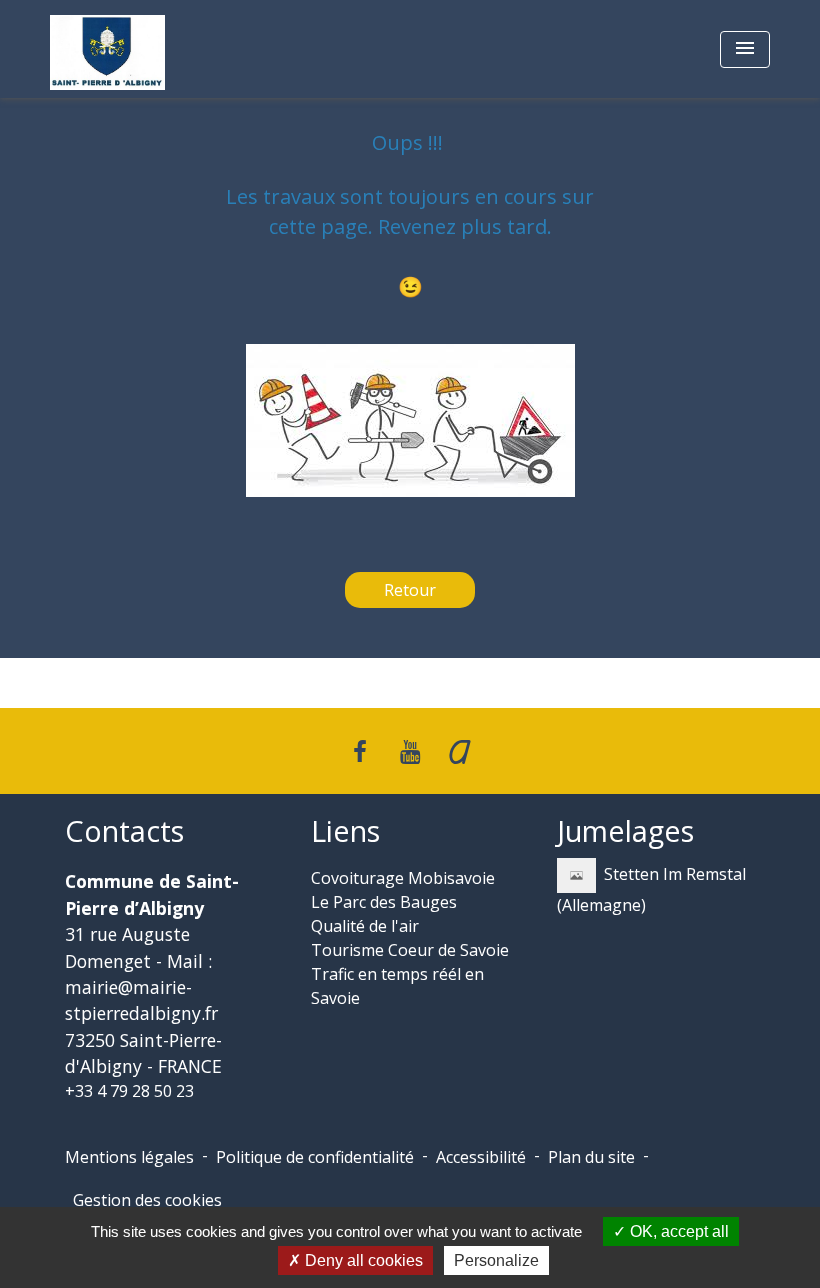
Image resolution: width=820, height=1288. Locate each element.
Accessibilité (481, 1157)
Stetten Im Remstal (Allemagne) (651, 889)
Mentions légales (129, 1157)
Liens (345, 831)
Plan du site (591, 1157)
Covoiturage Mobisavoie (403, 878)
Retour (410, 590)
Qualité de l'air (365, 926)
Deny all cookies (362, 1260)
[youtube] (410, 750)
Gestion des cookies (147, 1200)
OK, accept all (677, 1231)
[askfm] (460, 750)
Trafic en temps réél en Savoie (397, 986)
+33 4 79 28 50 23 (129, 1091)
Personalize (496, 1260)
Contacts (124, 831)
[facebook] (361, 750)
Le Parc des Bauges (384, 902)
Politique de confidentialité (315, 1157)
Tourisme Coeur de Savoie (410, 950)
